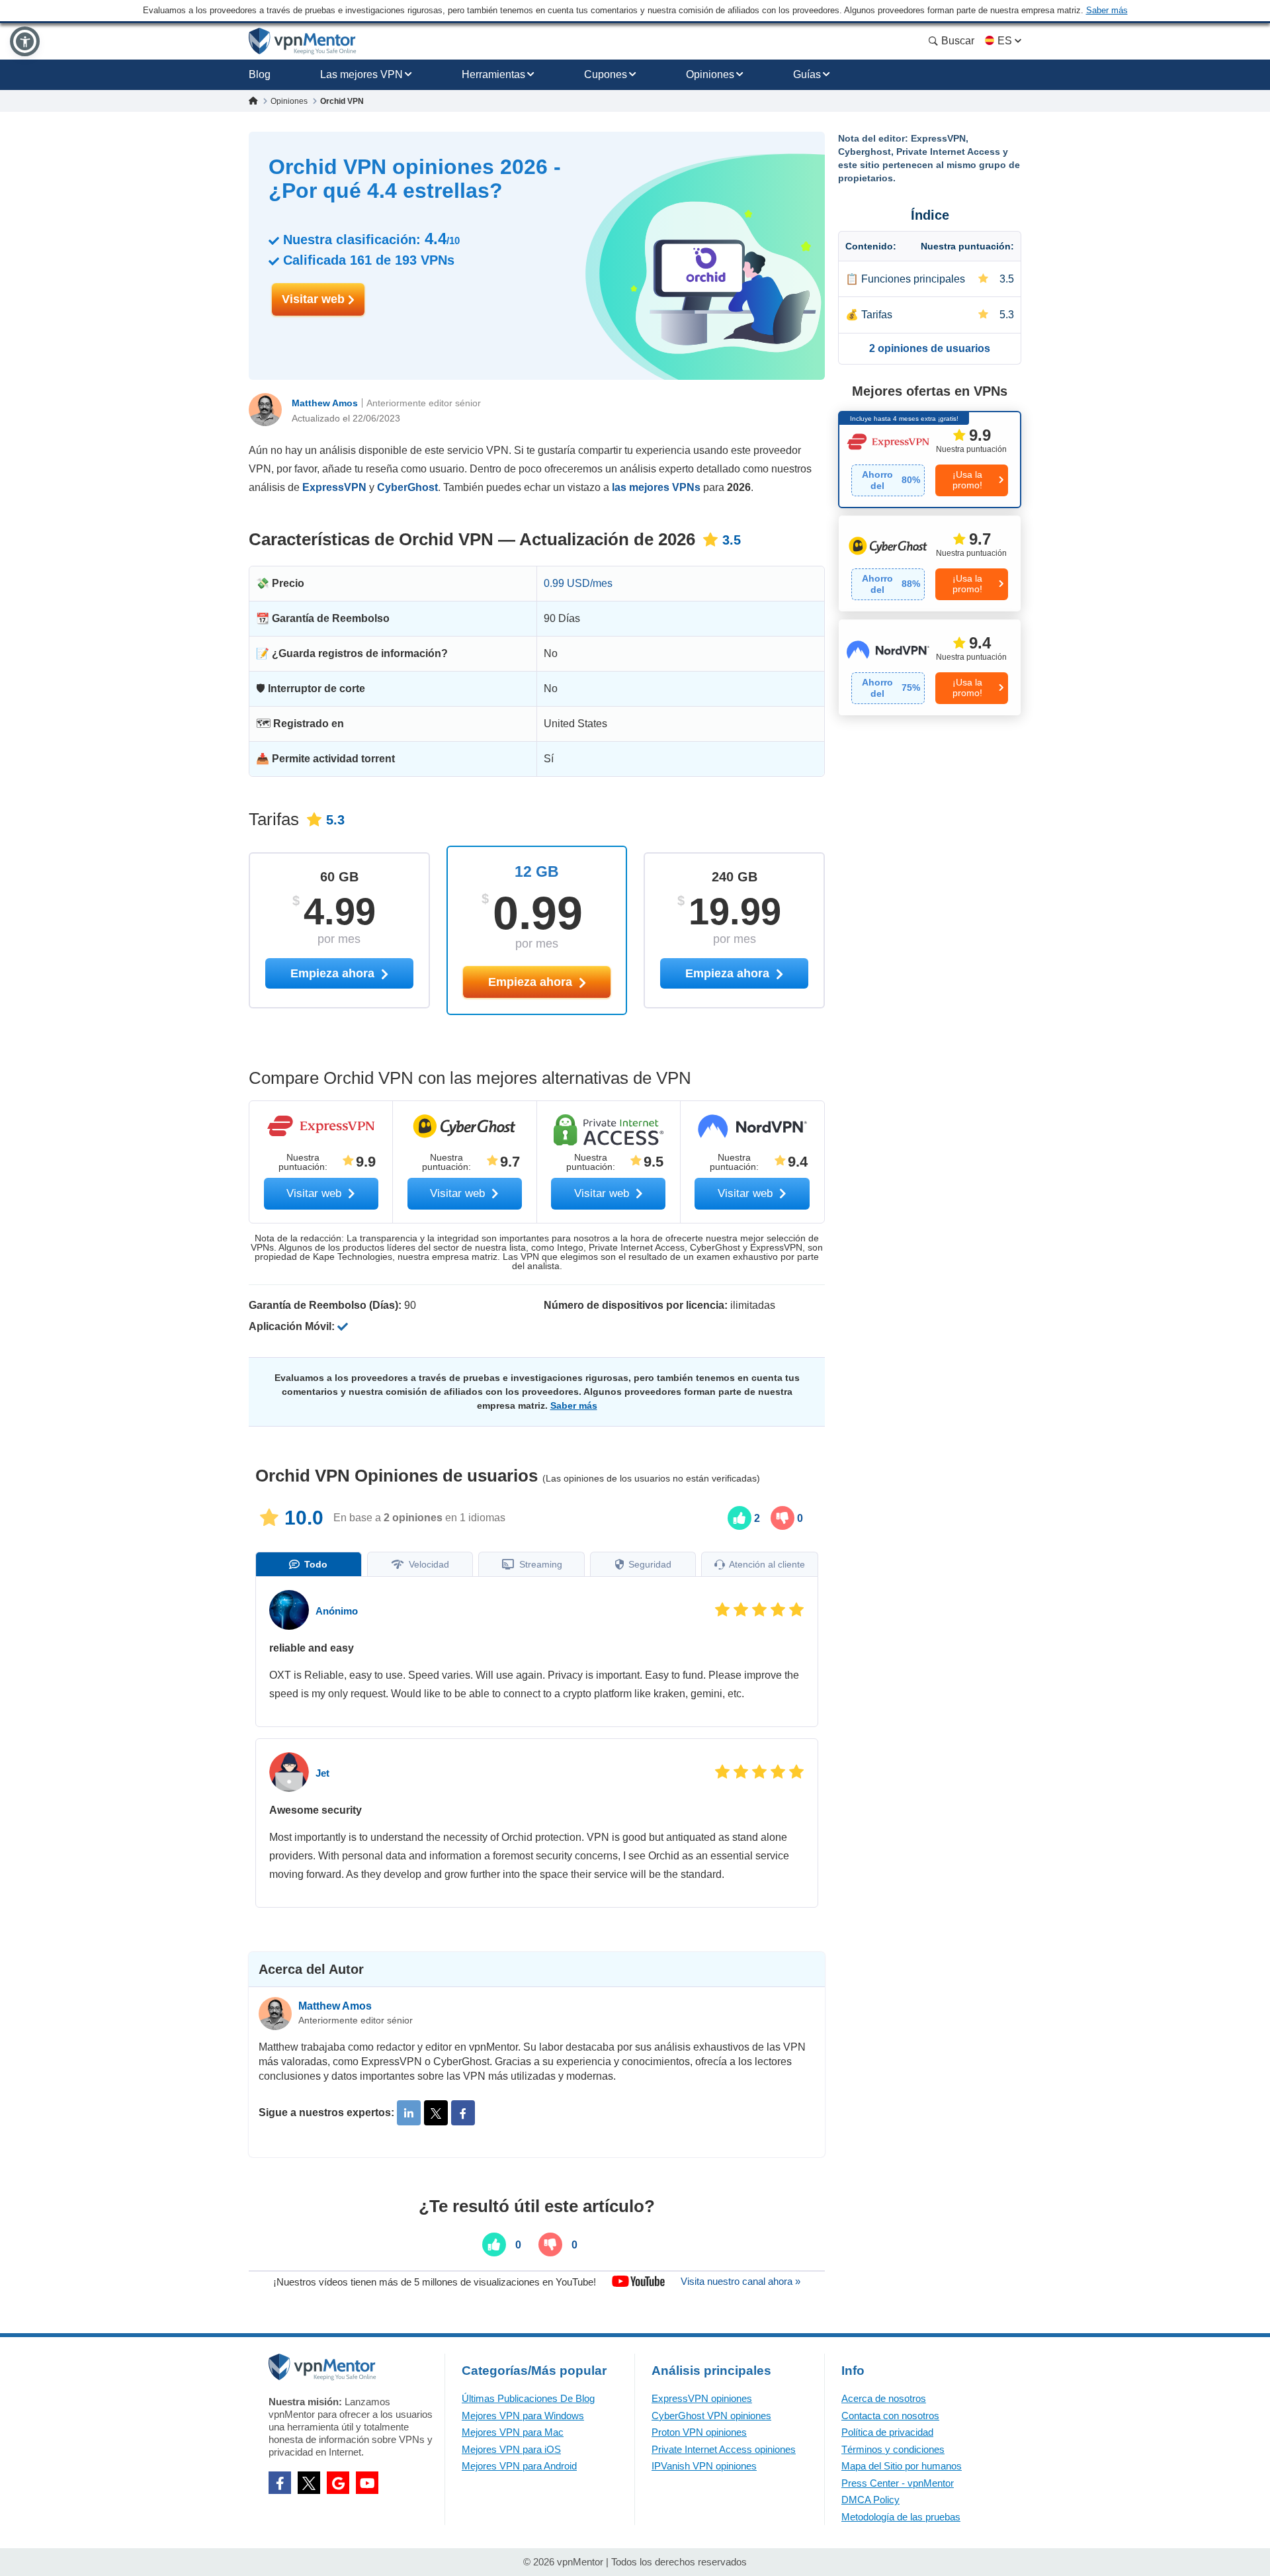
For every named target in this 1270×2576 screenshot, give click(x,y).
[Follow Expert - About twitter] (436, 2113)
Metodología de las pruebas (901, 2517)
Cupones (606, 74)
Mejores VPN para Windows (523, 2416)
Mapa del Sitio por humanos (902, 2466)
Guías (807, 74)
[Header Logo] (303, 41)
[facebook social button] (280, 2483)
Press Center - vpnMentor (898, 2483)
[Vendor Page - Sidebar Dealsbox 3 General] (930, 667)
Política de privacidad (887, 2432)
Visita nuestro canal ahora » (741, 2281)
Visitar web (315, 299)
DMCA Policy (870, 2500)
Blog (260, 74)
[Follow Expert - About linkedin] (409, 2113)
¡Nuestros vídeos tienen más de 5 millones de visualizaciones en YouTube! (435, 2281)
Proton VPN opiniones (699, 2432)
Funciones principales (913, 279)
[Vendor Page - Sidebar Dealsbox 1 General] (930, 460)
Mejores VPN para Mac (513, 2432)
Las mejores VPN (361, 74)
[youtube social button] (367, 2483)
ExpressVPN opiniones (702, 2398)
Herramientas (493, 74)
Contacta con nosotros (890, 2416)
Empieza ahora (532, 982)
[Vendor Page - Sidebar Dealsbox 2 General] (930, 563)
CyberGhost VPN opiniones (711, 2416)
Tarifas (877, 315)
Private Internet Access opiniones (724, 2449)
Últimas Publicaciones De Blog (528, 2398)
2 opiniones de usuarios (930, 348)
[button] (25, 41)
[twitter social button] (309, 2483)
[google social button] (338, 2483)
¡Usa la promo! (967, 479)
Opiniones (710, 74)
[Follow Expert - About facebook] (463, 2113)
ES (1005, 41)
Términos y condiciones (893, 2449)
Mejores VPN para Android (519, 2466)
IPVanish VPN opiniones (704, 2466)
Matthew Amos (325, 403)
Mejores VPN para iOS (511, 2449)
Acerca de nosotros (884, 2398)
